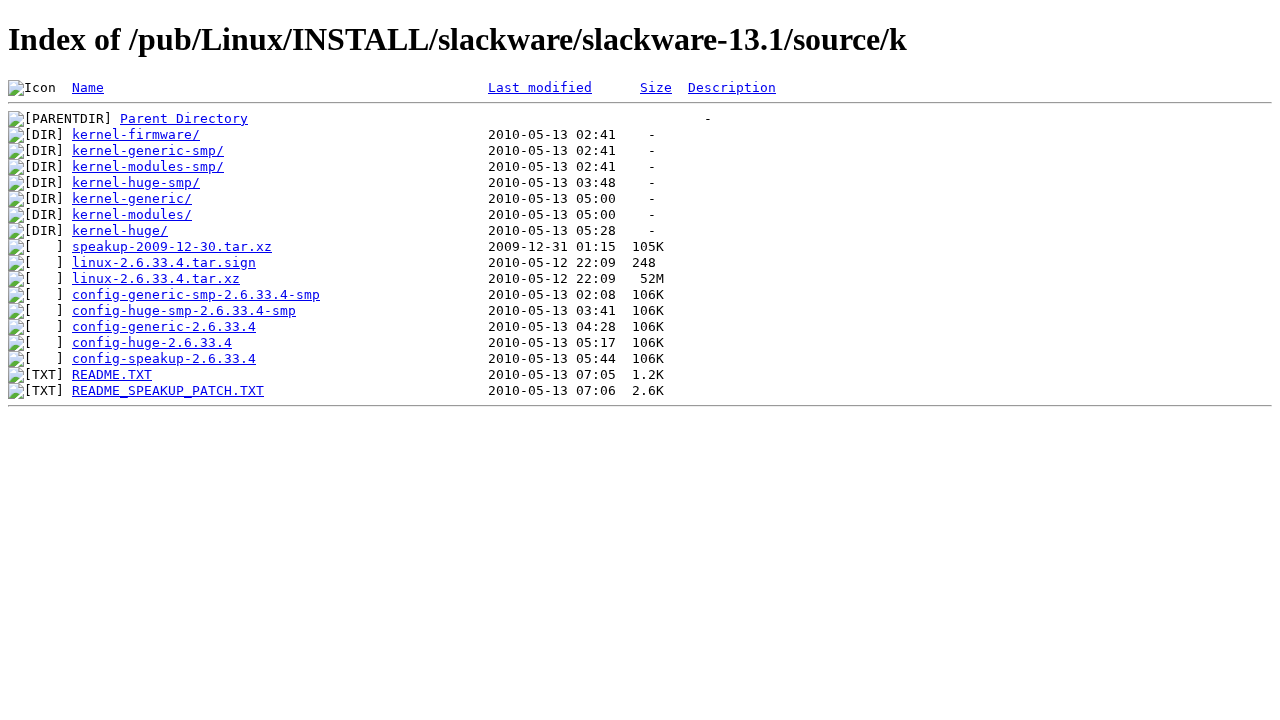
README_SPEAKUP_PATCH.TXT (168, 390)
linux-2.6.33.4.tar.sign (164, 262)
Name (88, 87)
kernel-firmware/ (136, 134)
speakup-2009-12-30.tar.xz (172, 246)
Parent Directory (184, 118)
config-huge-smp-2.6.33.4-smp (184, 310)
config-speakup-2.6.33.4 (164, 358)
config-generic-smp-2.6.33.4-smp (196, 294)
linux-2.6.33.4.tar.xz (156, 278)
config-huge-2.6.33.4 (152, 342)
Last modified (540, 87)
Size (656, 87)
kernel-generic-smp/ (148, 150)
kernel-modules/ (132, 214)
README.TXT (112, 374)
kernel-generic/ (132, 198)
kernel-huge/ (120, 230)
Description (732, 87)
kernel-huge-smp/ (136, 182)
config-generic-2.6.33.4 (164, 326)
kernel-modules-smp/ (148, 166)
